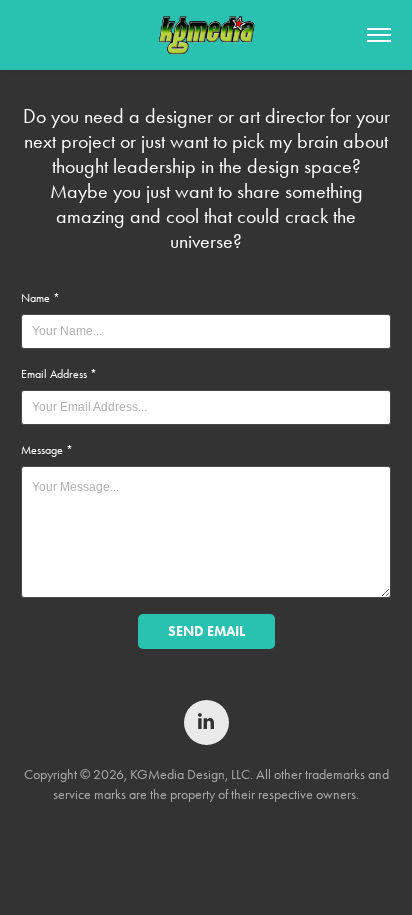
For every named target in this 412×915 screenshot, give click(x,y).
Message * (47, 450)
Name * (40, 298)
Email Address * (59, 374)
